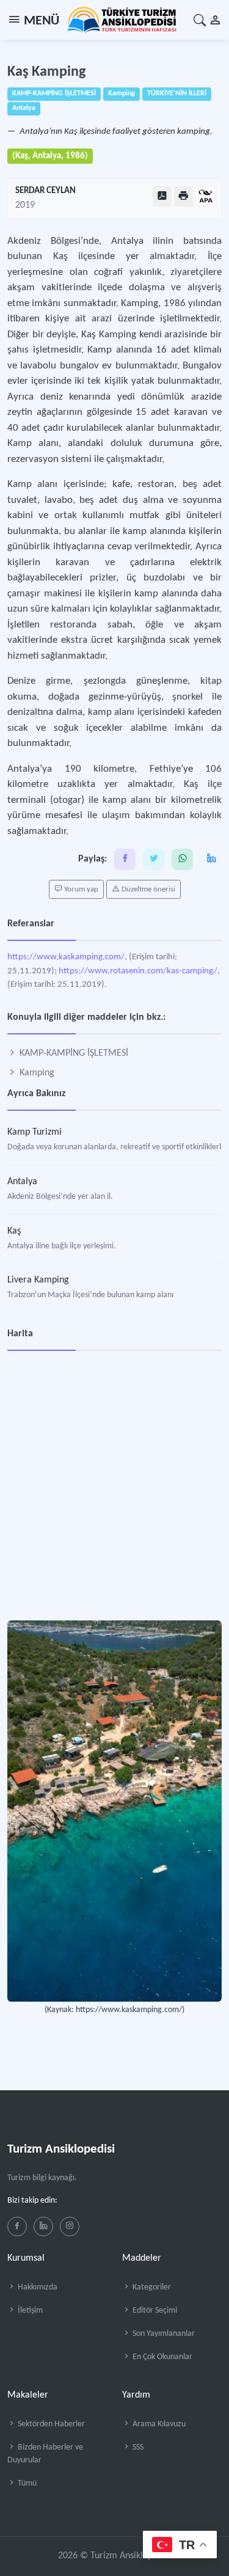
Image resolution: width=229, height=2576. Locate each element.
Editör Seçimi (154, 2311)
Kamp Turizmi (35, 1132)
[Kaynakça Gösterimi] (206, 197)
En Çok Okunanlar (162, 2357)
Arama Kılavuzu (158, 2424)
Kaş (14, 1231)
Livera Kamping (38, 1280)
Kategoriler (151, 2287)
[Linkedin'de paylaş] (211, 859)
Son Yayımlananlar (163, 2334)
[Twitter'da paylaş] (154, 859)
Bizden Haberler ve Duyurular (45, 2454)
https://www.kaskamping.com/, (67, 957)
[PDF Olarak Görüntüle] (162, 196)
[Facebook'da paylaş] (125, 859)
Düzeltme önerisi (147, 889)
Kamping (36, 1073)
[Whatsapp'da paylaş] (182, 859)
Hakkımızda (37, 2287)
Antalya (22, 1182)
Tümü (26, 2483)
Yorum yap (80, 889)
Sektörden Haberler (50, 2424)
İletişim (29, 2311)
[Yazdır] (184, 196)
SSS (137, 2447)
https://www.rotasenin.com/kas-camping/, (139, 971)
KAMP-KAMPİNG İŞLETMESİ (73, 1053)
